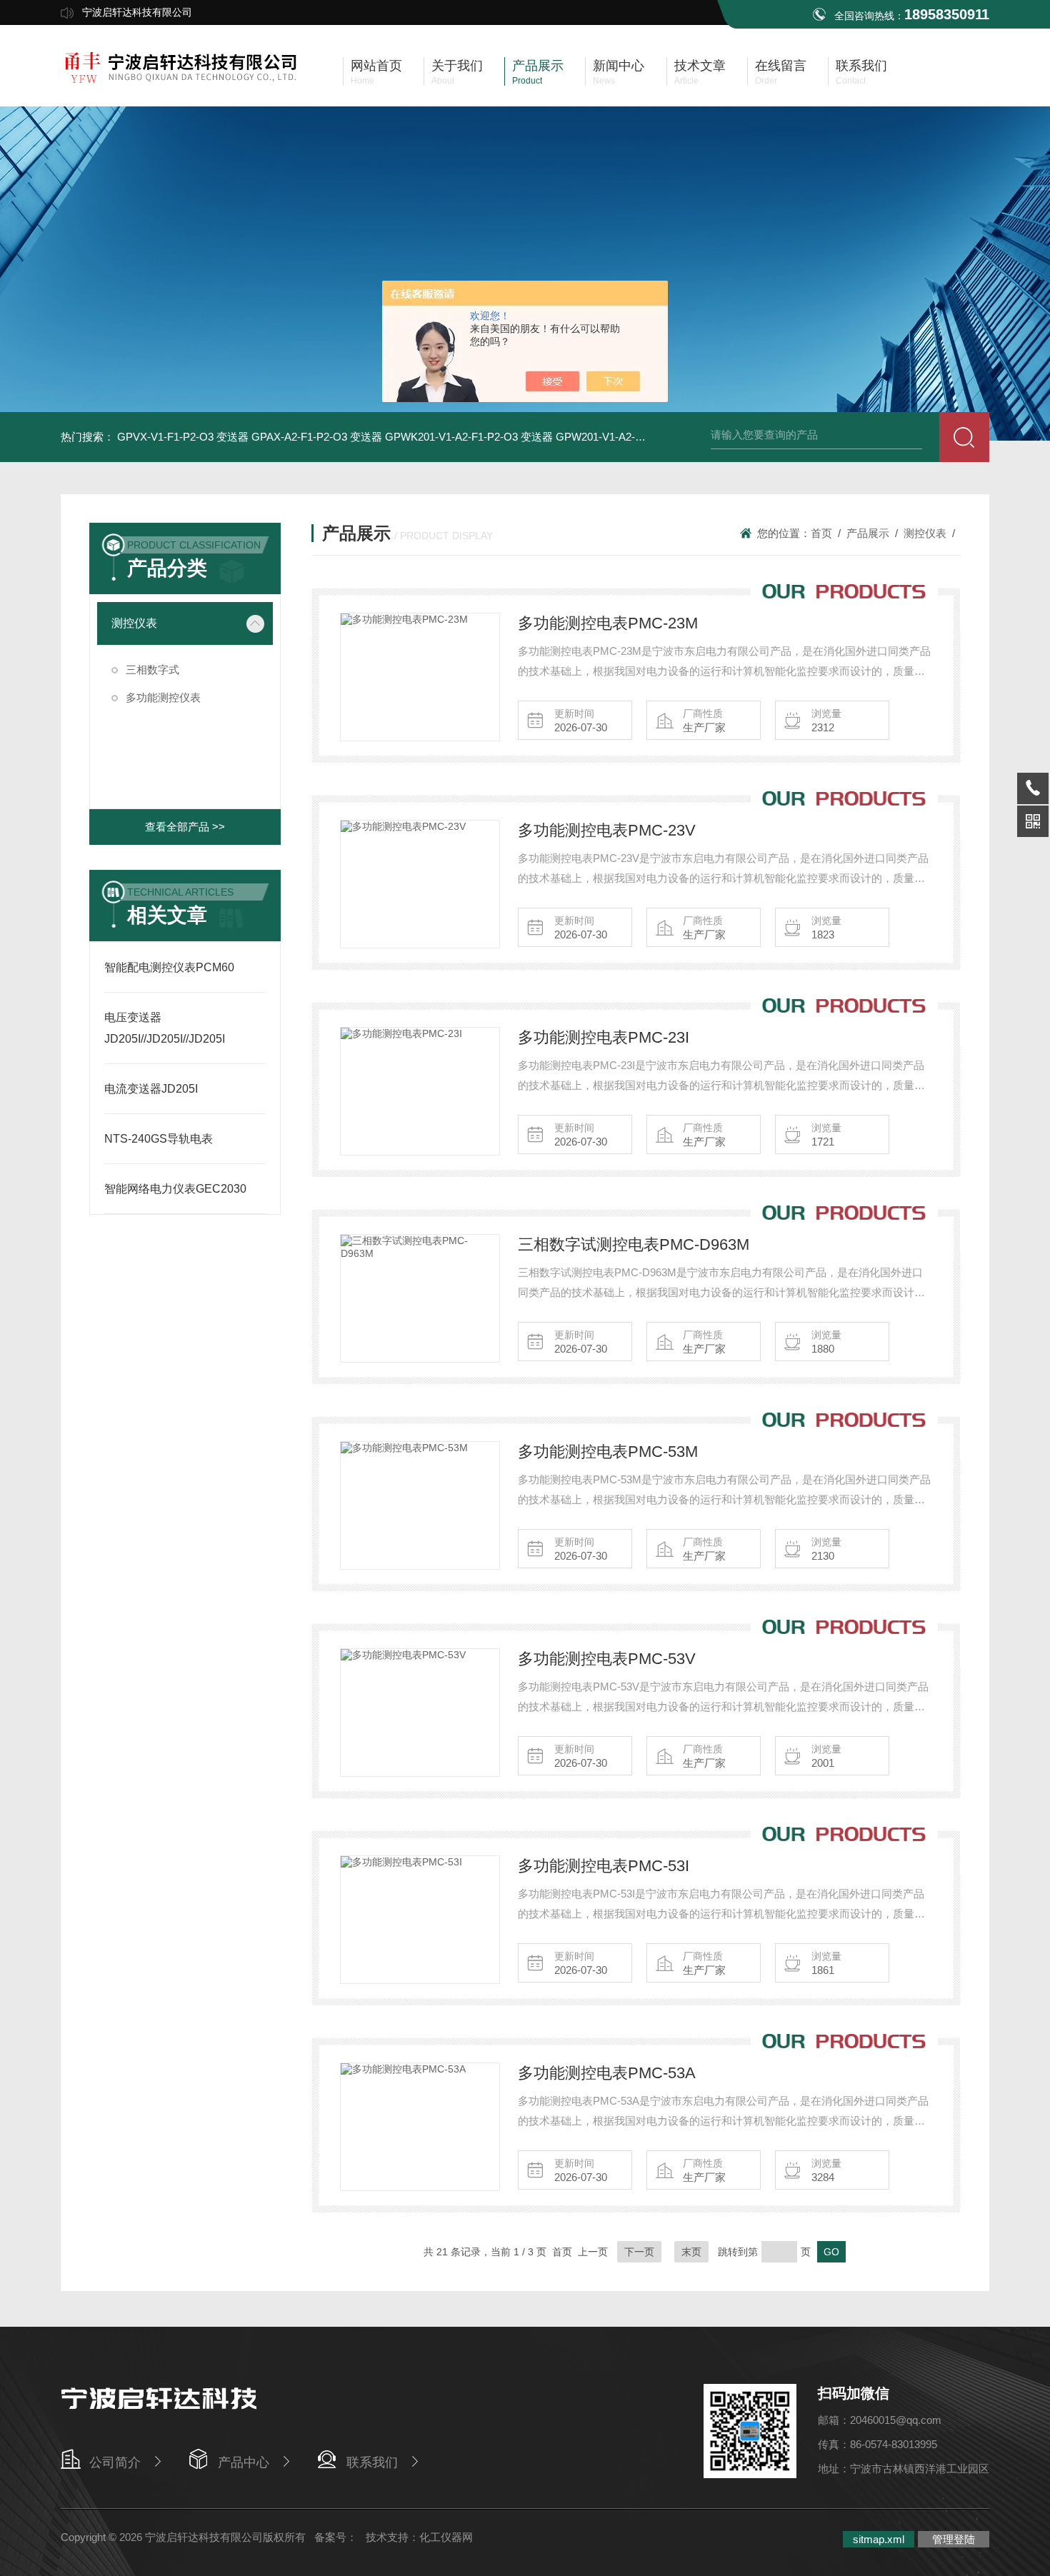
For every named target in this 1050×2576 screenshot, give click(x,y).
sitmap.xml (879, 2539)
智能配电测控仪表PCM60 (169, 967)
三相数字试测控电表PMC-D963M (634, 1244)
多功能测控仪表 (163, 697)
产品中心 (244, 2462)
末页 (691, 2252)
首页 (821, 533)
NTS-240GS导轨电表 (159, 1139)
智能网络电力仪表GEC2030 (175, 1189)
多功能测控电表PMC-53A (607, 2073)
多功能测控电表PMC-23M (608, 623)
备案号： (336, 2537)
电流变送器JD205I (151, 1089)
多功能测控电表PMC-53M (608, 1452)
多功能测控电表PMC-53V (607, 1659)
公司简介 (115, 2462)
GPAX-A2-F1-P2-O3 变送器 (317, 437)
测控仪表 (134, 623)
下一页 (639, 2252)
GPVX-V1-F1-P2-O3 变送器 (183, 437)
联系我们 (372, 2462)
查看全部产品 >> (185, 827)
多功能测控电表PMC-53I (604, 1866)
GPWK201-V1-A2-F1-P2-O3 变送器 (469, 437)
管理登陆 (954, 2539)
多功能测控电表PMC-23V (607, 830)
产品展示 (868, 533)
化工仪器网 (446, 2537)
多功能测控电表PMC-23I (604, 1037)
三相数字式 (152, 670)
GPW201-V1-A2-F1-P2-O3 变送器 (636, 437)
